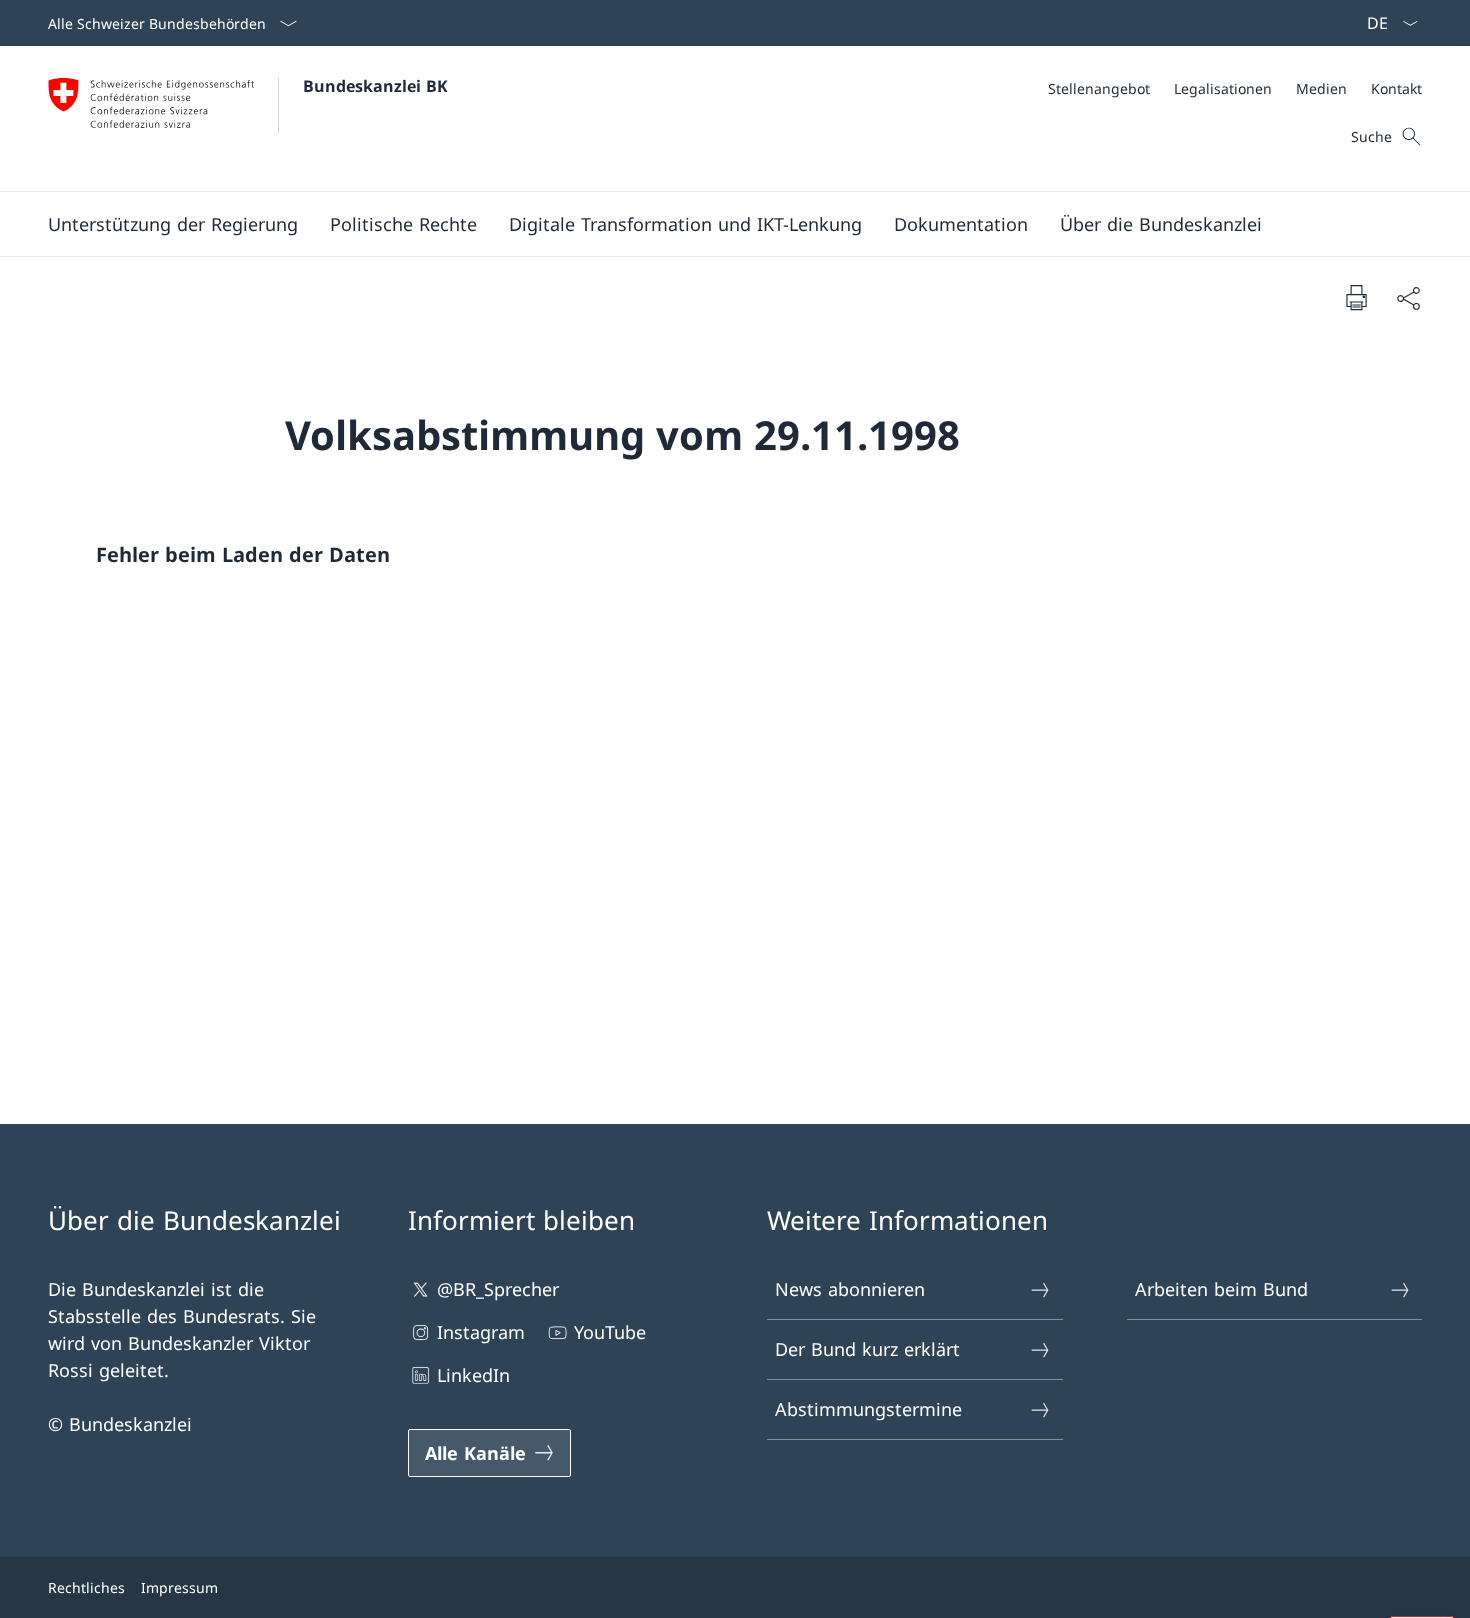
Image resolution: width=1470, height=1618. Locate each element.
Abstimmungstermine (868, 1409)
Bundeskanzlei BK (375, 86)
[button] (173, 224)
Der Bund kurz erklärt (867, 1349)
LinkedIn (473, 1375)
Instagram (481, 1332)
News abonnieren (850, 1289)
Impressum (179, 1587)
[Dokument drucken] (1356, 297)
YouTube (610, 1332)
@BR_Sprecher (498, 1289)
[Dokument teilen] (1408, 297)
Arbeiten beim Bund (1221, 1289)
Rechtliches (86, 1587)
